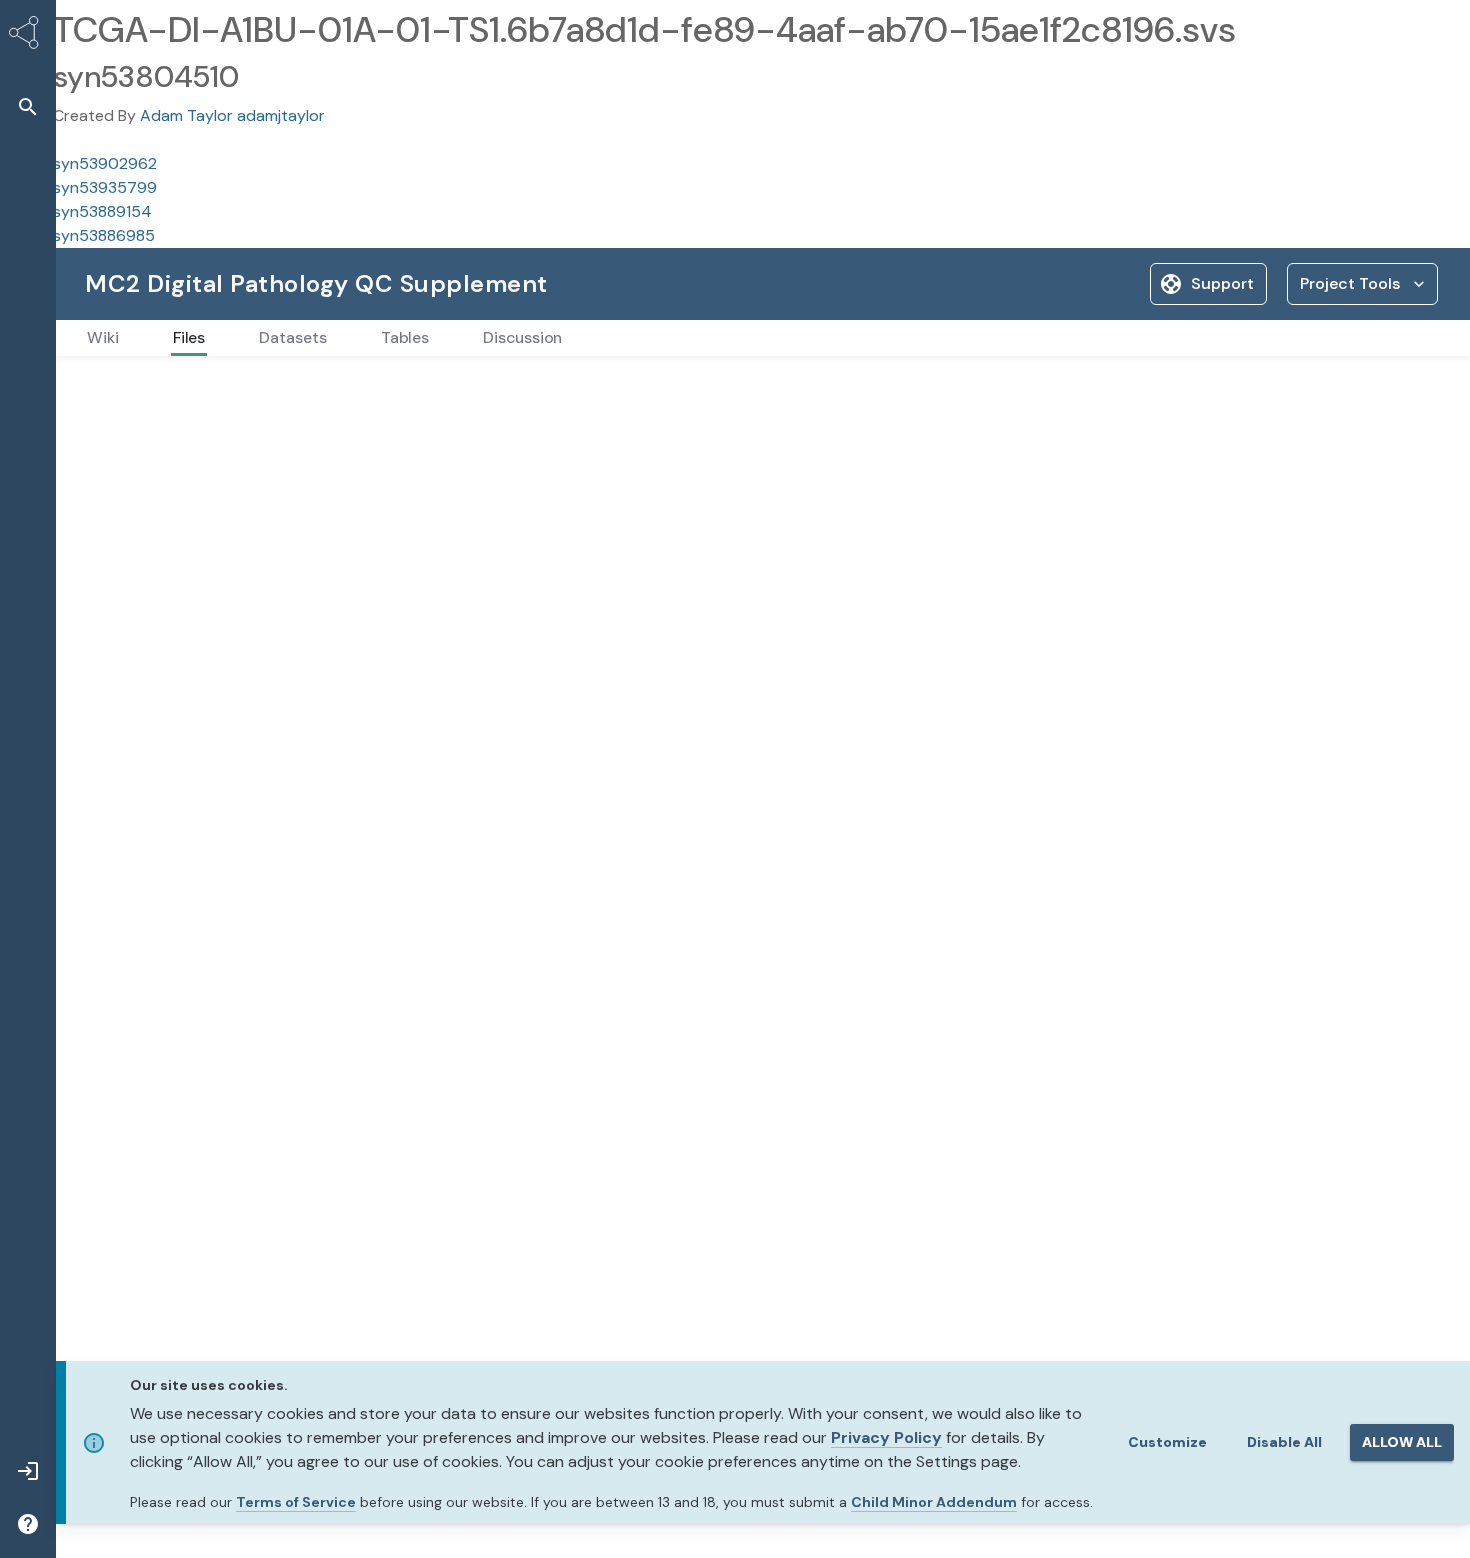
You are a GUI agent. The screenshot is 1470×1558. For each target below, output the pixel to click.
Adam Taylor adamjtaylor (232, 115)
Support (1222, 283)
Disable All (1284, 1442)
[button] (28, 106)
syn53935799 (105, 187)
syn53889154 (102, 211)
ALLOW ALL (1402, 1442)
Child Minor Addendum (934, 1502)
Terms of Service (296, 1502)
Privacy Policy (886, 1437)
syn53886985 (104, 235)
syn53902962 (105, 163)
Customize (1167, 1442)
